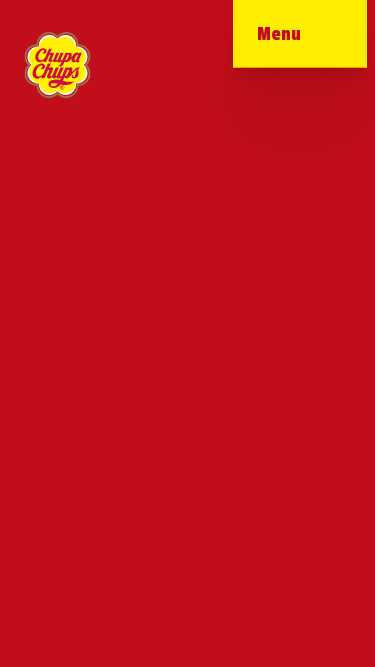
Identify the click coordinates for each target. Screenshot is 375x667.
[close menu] (319, 40)
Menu (279, 34)
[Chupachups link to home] (57, 65)
